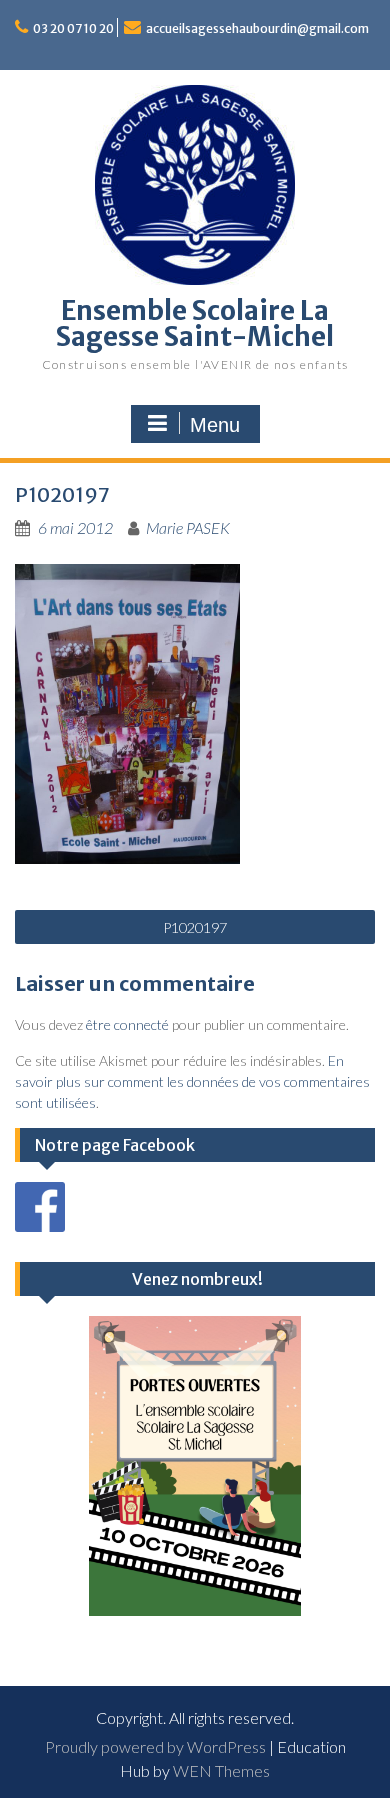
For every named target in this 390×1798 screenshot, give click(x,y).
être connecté (127, 1024)
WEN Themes (221, 1770)
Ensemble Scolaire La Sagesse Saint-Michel (195, 323)
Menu (215, 425)
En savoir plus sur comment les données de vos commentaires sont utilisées (192, 1081)
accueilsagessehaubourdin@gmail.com (257, 28)
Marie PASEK (188, 527)
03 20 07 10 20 (73, 28)
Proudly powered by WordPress (155, 1746)
